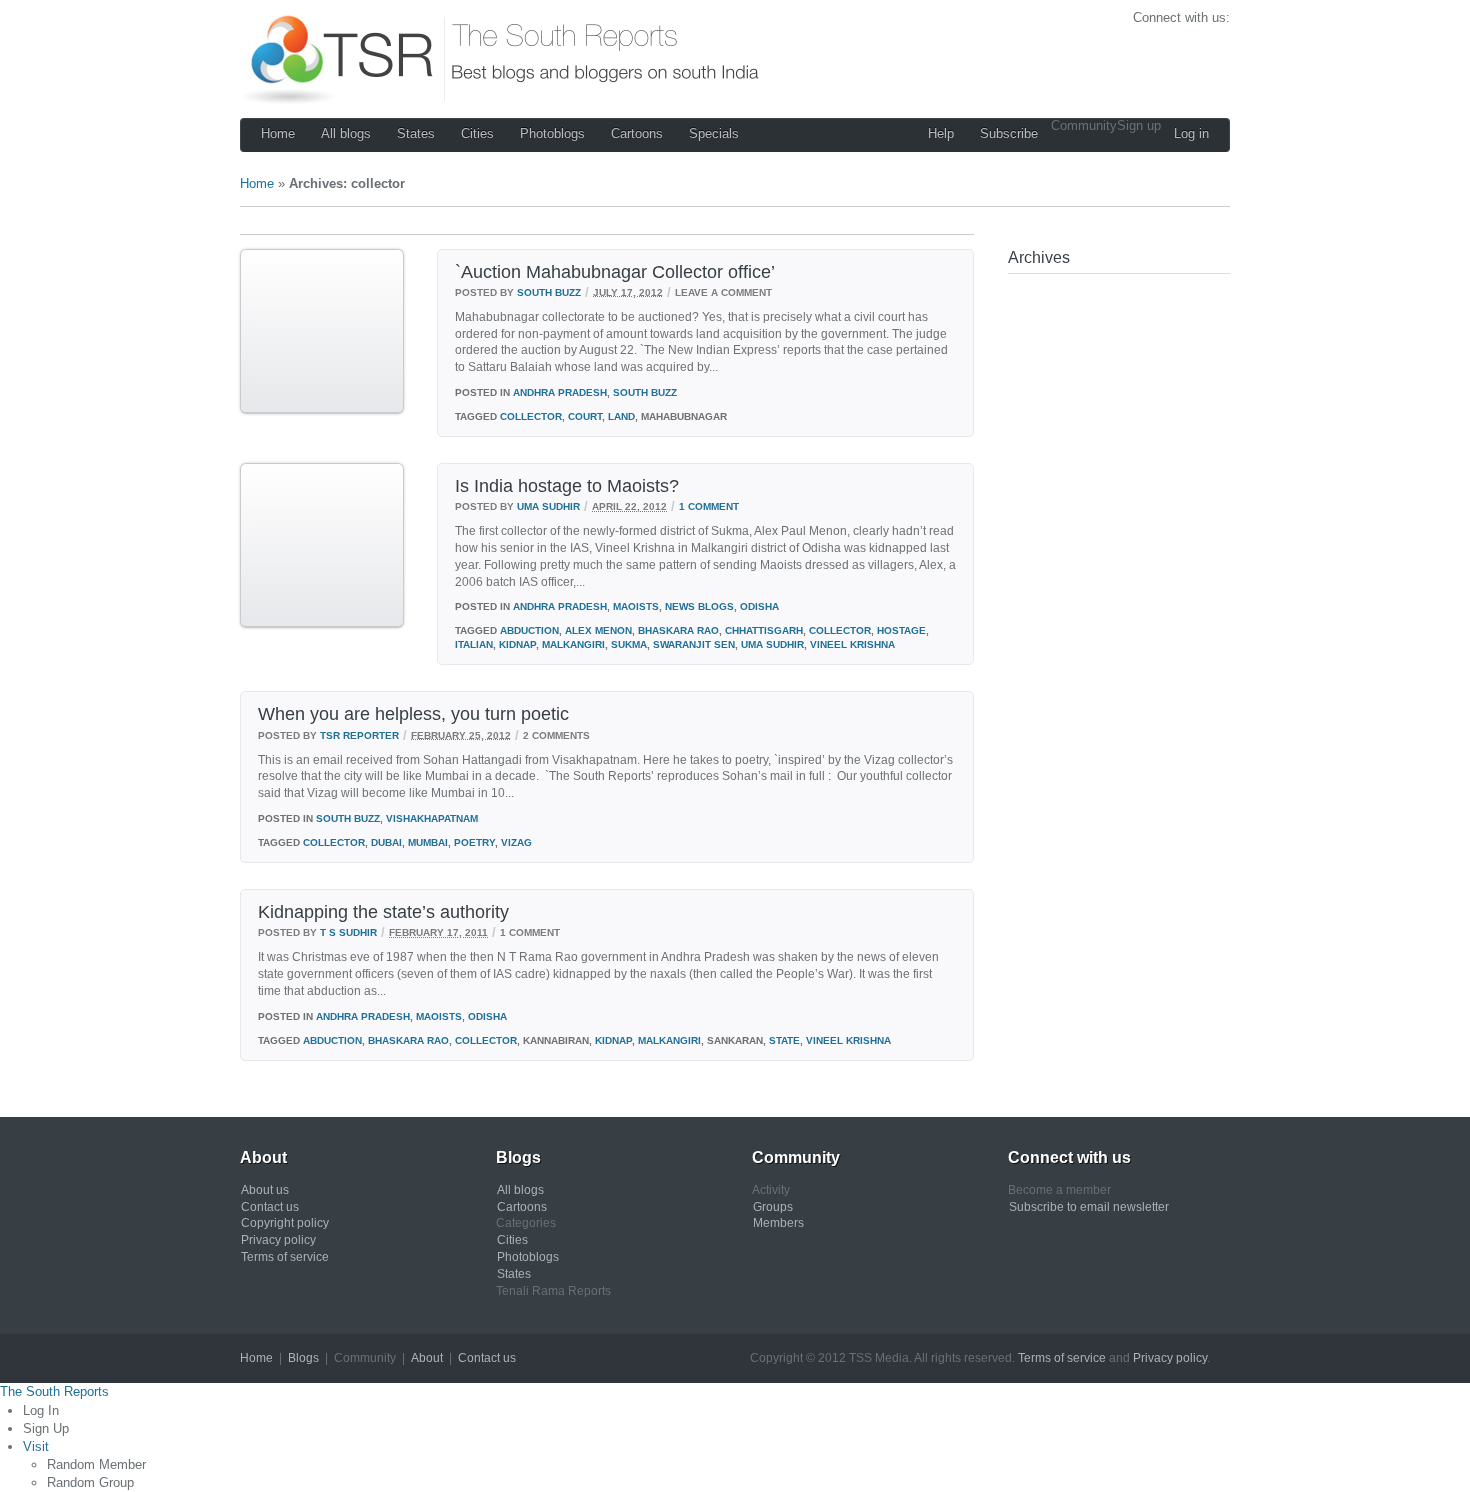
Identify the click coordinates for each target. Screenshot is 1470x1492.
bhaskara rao (678, 630)
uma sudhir (772, 644)
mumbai (428, 842)
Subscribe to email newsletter (1089, 1207)
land (621, 416)
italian (474, 644)
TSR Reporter (359, 734)
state (784, 1040)
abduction (529, 630)
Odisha (759, 606)
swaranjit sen (694, 644)
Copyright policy (285, 1223)
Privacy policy (278, 1240)
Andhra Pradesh (560, 392)
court (585, 416)
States (416, 133)
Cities (477, 133)
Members (778, 1223)
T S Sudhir (348, 932)
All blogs (346, 133)
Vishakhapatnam (432, 818)
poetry (474, 842)
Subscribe (1009, 133)
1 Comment (709, 506)
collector (531, 416)
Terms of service (285, 1257)
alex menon (598, 630)
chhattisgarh (764, 630)
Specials (714, 133)
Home (278, 133)
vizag (516, 842)
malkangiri (573, 644)
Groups (773, 1207)
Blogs (303, 1358)
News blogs (699, 606)
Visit (36, 1446)
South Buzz (549, 291)
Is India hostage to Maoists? (567, 486)
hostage (901, 630)
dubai (386, 842)
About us (265, 1190)
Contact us (270, 1207)
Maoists (636, 606)
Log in (1191, 133)
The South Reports (54, 1391)
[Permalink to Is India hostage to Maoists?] (322, 623)
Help (941, 133)
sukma (629, 644)
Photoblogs (552, 133)
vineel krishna (852, 644)
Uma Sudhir (548, 506)
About (427, 1358)
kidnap (517, 644)
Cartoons (637, 133)
